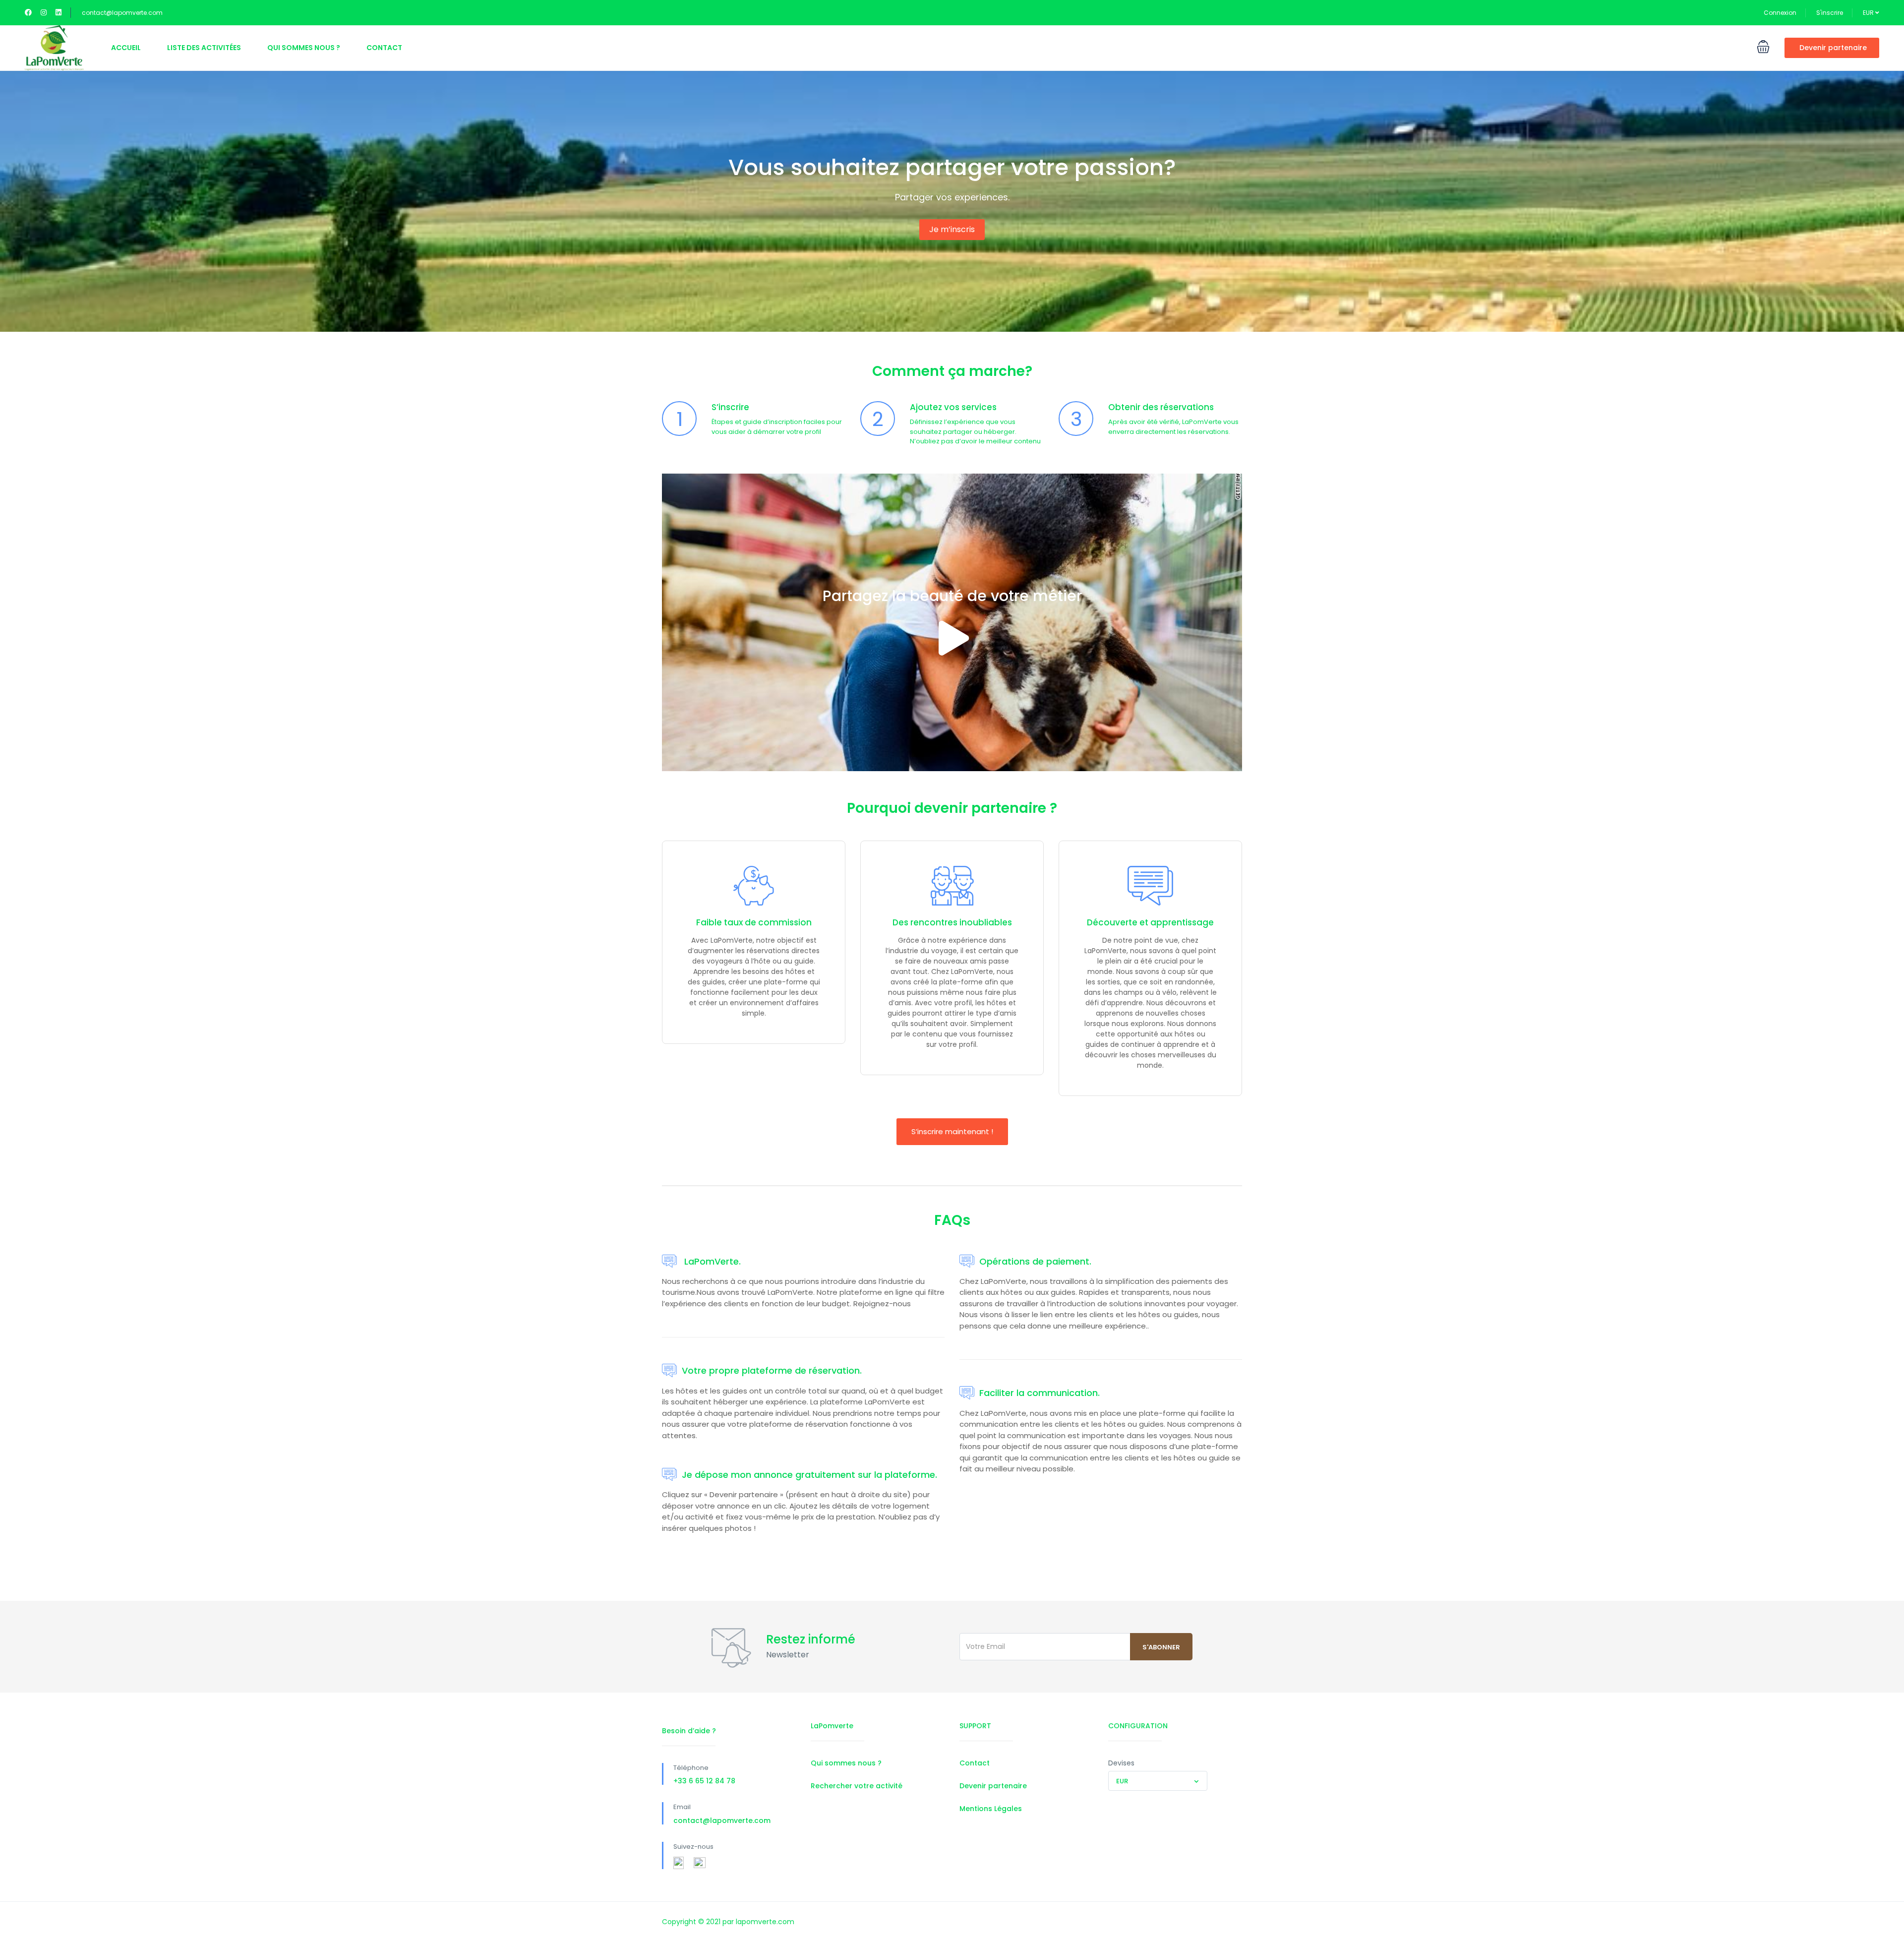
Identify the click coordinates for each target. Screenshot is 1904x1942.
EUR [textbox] (1122, 1781)
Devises (1121, 1763)
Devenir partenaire (1833, 48)
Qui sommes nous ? (304, 48)
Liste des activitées (204, 48)
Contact (384, 48)
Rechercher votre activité (857, 1786)
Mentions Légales (991, 1809)
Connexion (1780, 13)
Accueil (126, 48)
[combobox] (1158, 1781)
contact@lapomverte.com (122, 13)
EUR (1869, 13)
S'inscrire (1830, 13)
